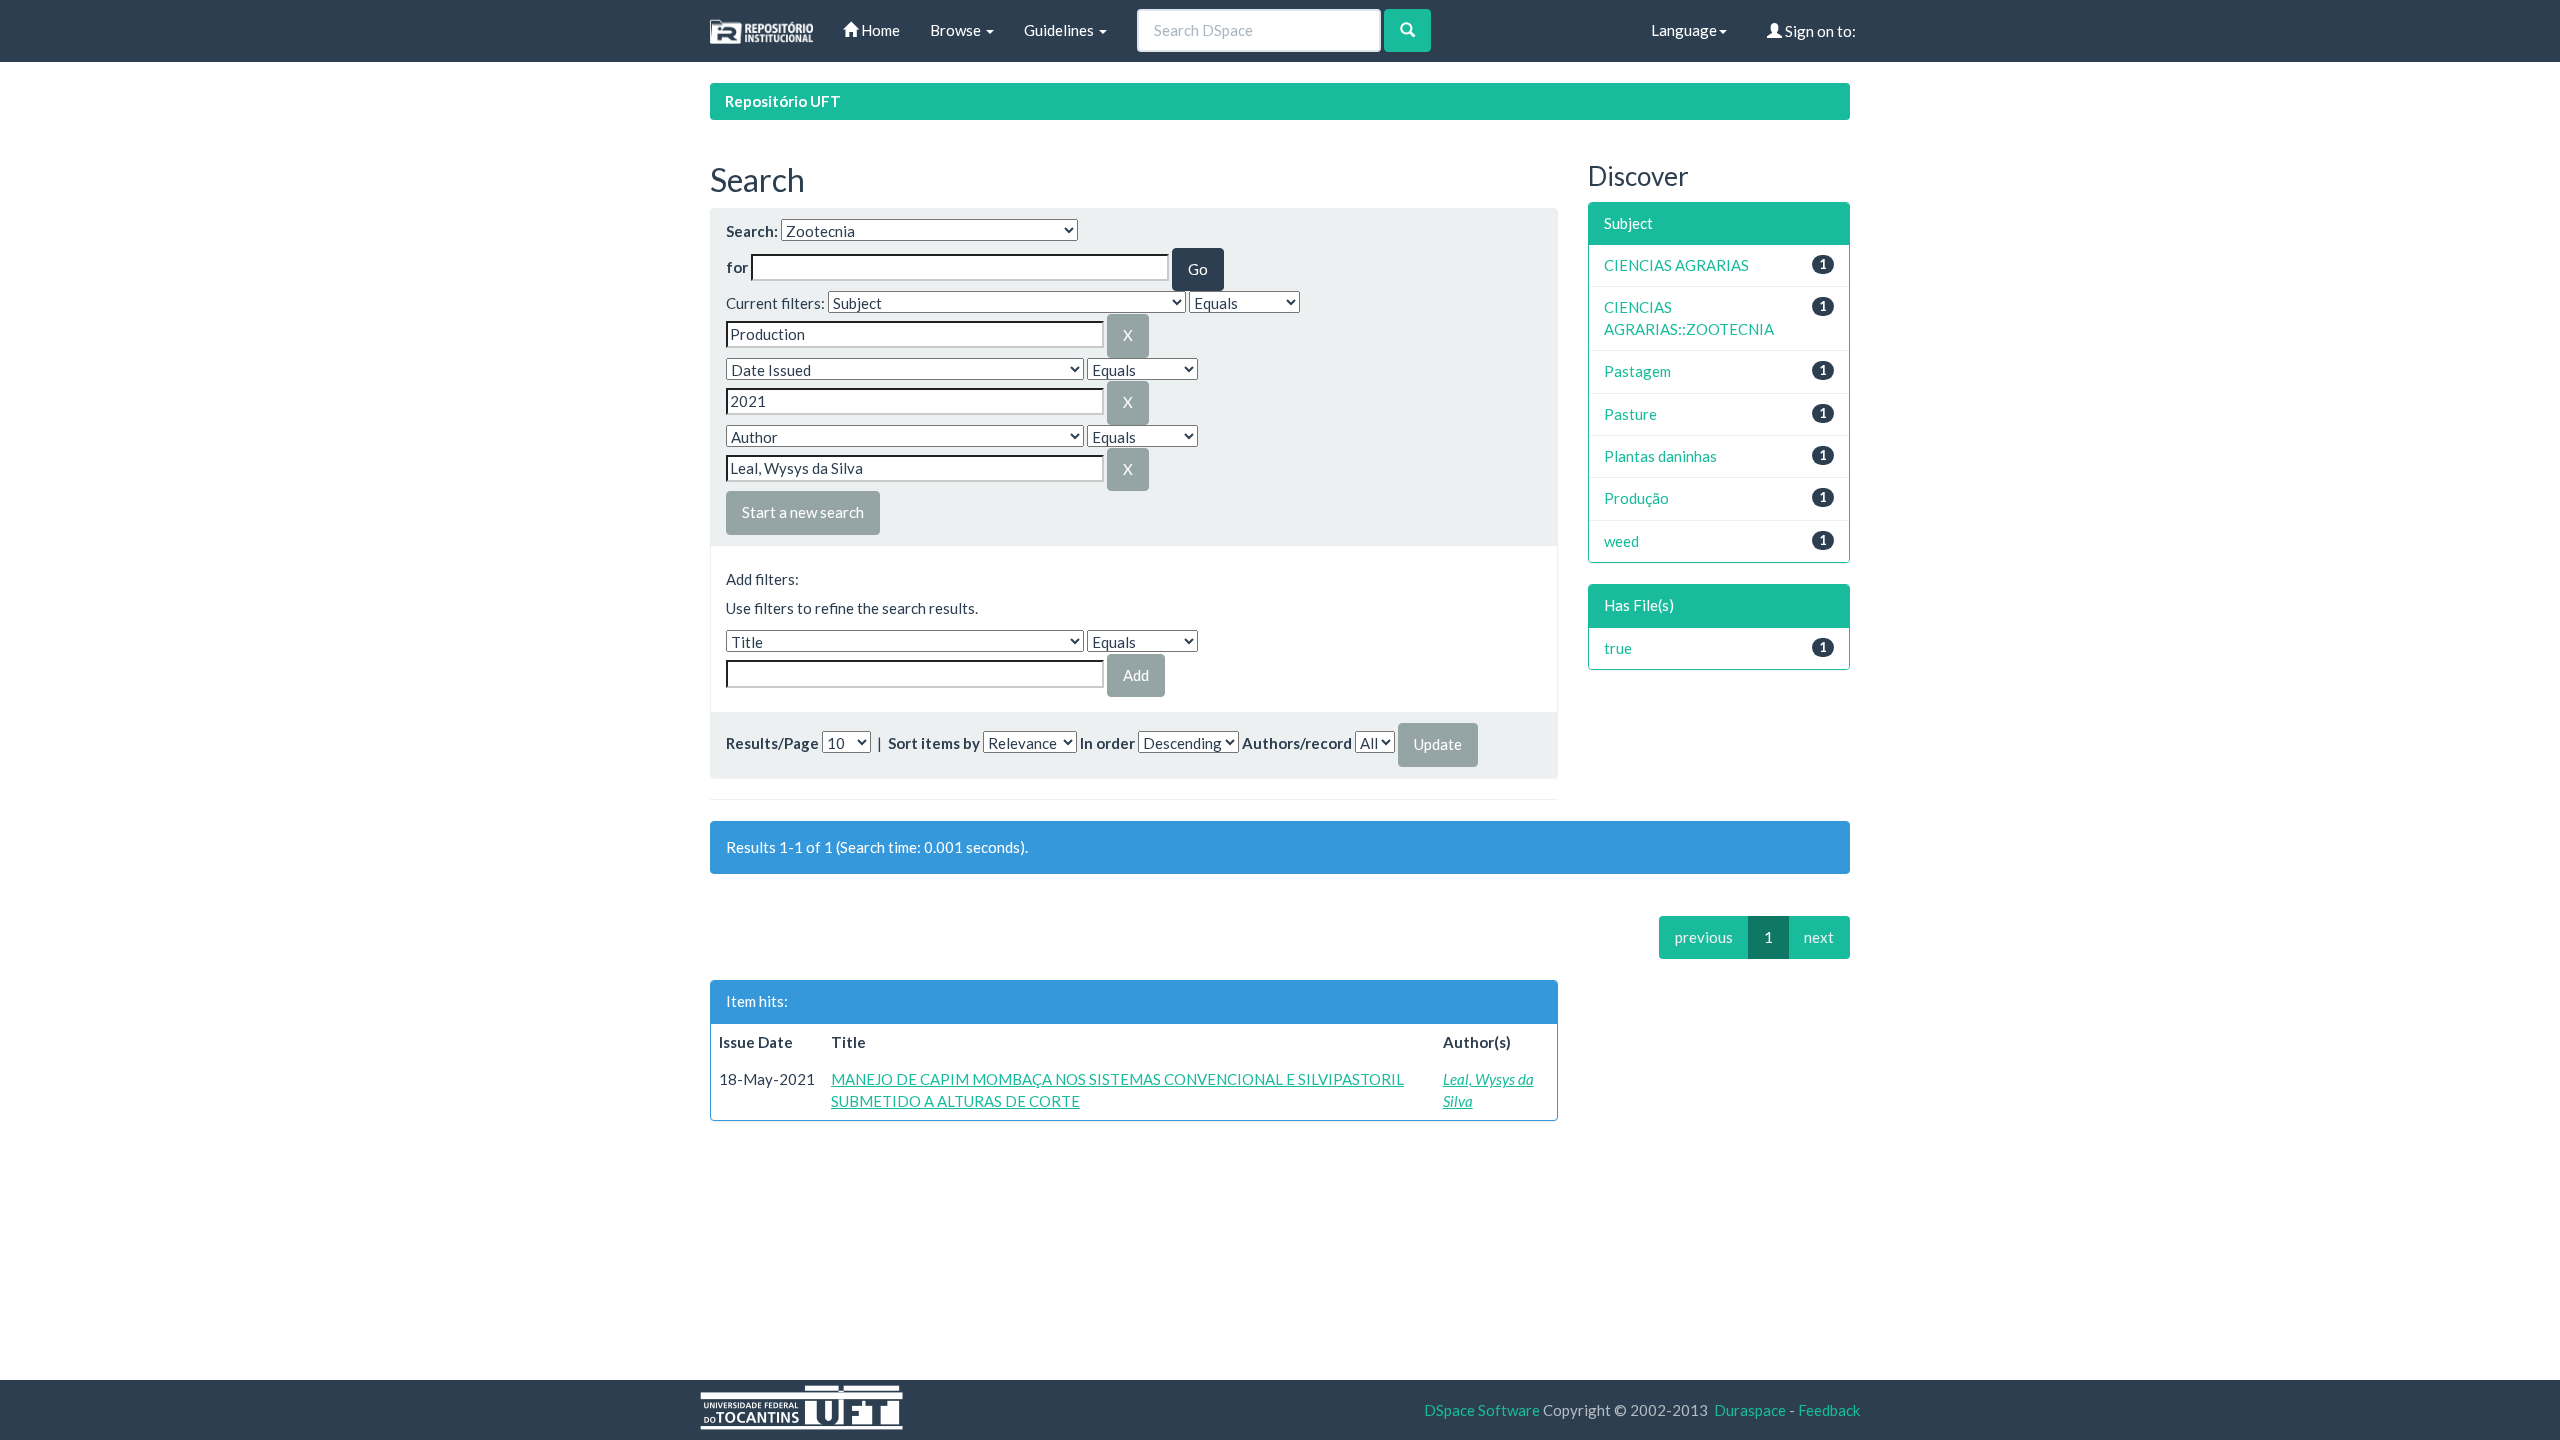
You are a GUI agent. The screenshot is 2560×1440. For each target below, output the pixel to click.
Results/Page (772, 743)
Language (1684, 30)
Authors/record (1297, 743)
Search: (752, 231)
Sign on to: (1819, 31)
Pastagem (1637, 371)
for (737, 267)
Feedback (1829, 1410)
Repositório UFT (783, 101)
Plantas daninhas (1660, 456)
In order (1107, 743)
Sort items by (934, 743)
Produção (1636, 498)
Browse (957, 30)
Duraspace (1750, 1410)
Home (879, 30)
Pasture (1630, 414)
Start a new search (803, 512)
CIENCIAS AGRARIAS (1676, 265)
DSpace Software (1482, 1410)
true (1618, 648)
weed (1621, 541)
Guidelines (1060, 30)
